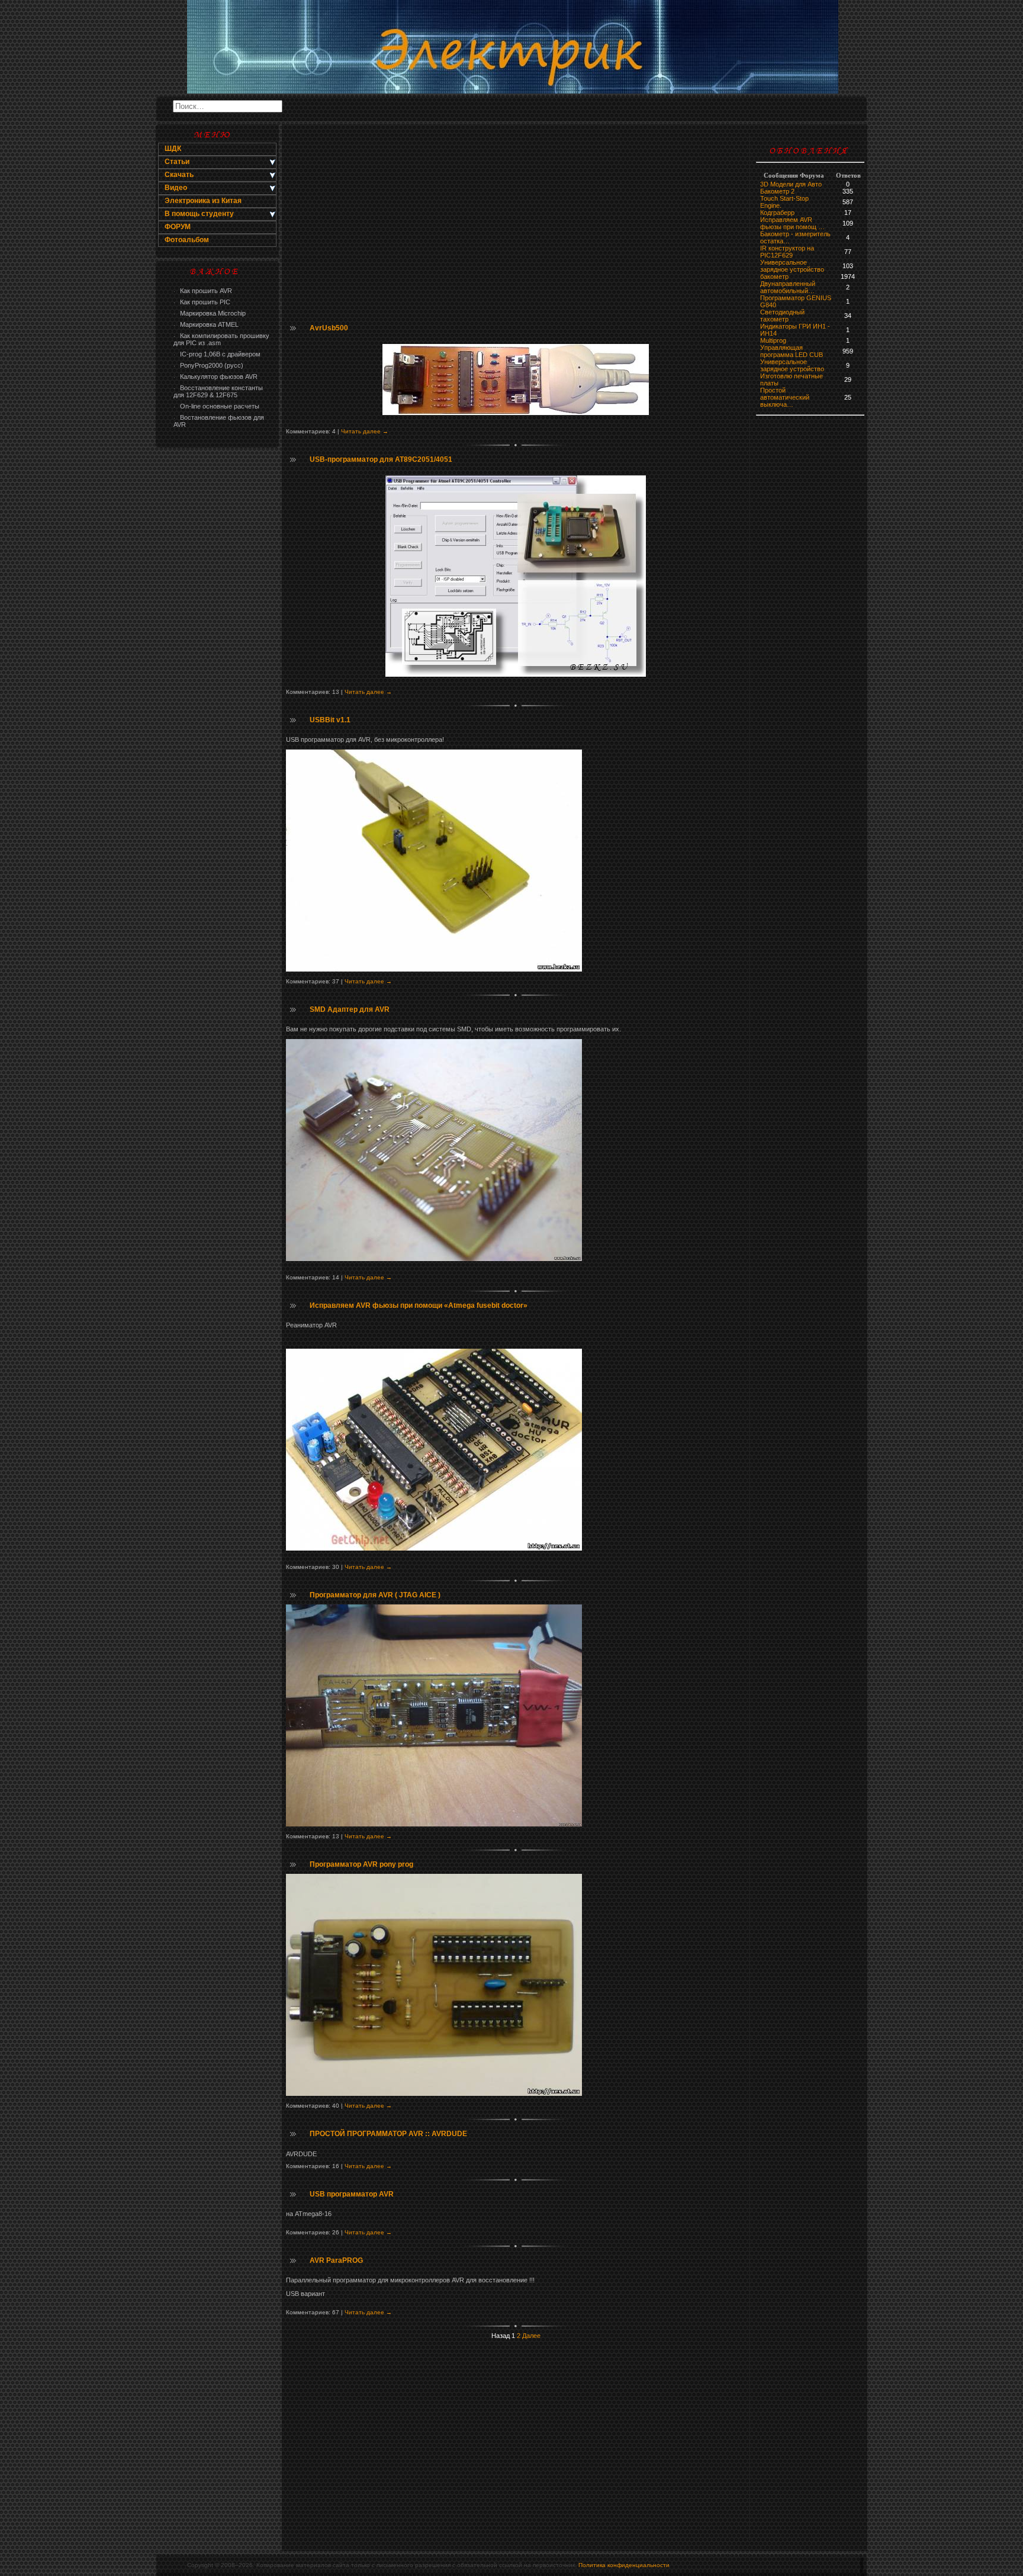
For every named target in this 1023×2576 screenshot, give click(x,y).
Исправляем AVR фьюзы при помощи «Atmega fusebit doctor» (419, 1305)
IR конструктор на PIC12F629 (787, 252)
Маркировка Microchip (210, 313)
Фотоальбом (187, 240)
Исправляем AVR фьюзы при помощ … (792, 223)
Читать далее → (365, 431)
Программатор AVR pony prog (361, 1864)
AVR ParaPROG (336, 2260)
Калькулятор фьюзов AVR (215, 377)
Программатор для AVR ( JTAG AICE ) (375, 1595)
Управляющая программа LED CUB (792, 351)
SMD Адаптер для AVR (350, 1009)
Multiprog (773, 340)
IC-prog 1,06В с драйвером (217, 354)
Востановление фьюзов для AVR (219, 421)
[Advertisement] (217, 643)
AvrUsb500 (329, 328)
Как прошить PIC (202, 302)
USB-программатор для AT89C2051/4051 (381, 459)
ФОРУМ (178, 227)
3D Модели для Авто (791, 184)
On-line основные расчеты (216, 406)
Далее (531, 2336)
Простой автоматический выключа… (785, 397)
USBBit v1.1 (330, 720)
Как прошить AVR (203, 291)
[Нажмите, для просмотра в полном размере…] (434, 969)
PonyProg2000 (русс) (208, 365)
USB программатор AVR (352, 2194)
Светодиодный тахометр (782, 316)
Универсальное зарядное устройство (792, 266)
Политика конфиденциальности (624, 2565)
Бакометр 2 (777, 191)
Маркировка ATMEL (206, 324)
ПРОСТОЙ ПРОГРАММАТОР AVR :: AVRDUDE (388, 2134)
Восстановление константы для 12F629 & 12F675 (218, 391)
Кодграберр (777, 213)
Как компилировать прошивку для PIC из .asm (221, 339)
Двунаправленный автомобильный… (788, 287)
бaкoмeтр (774, 276)
